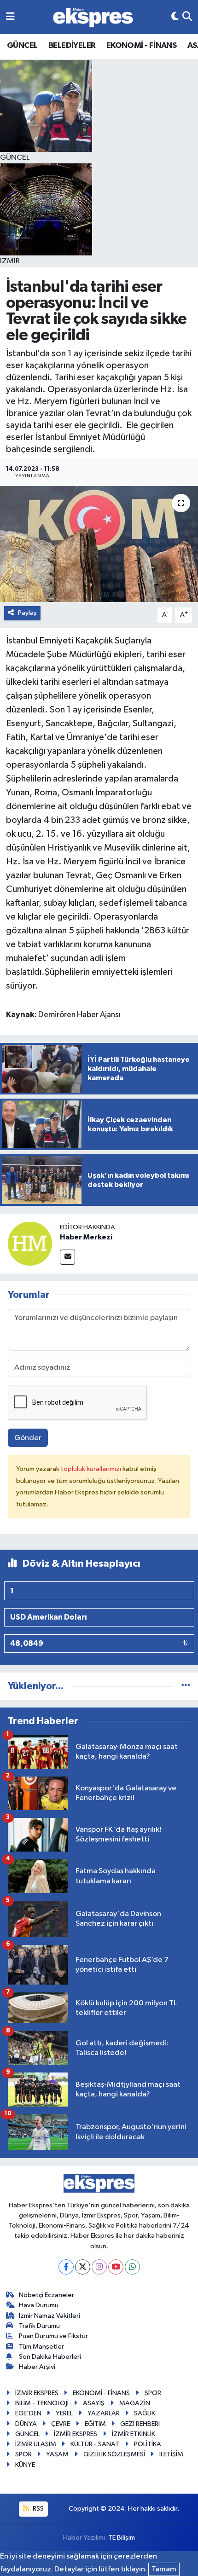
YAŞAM (57, 2454)
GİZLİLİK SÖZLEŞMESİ (114, 2454)
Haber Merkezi (86, 1237)
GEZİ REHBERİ (140, 2424)
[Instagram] (99, 2267)
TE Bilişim (122, 2538)
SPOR (153, 2393)
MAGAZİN (135, 2403)
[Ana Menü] (10, 17)
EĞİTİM (95, 2424)
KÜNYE (25, 2465)
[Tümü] (186, 1686)
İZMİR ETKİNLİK (134, 2434)
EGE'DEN (28, 2413)
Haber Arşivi (37, 2367)
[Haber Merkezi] (30, 1243)
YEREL (64, 2413)
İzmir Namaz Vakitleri (49, 2316)
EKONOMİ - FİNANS (141, 46)
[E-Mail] (67, 1257)
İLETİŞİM (171, 2454)
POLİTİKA (148, 2444)
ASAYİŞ (94, 2403)
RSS (38, 2509)
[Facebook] (66, 2267)
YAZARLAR (104, 2413)
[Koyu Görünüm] (175, 17)
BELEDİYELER (72, 46)
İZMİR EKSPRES (37, 2393)
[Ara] (187, 17)
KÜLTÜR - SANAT (95, 2444)
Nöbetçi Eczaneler (47, 2295)
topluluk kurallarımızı (92, 1469)
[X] (83, 2267)
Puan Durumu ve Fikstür (53, 2336)
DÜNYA (26, 2424)
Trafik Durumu (39, 2326)
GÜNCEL (22, 46)
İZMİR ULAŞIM (36, 2444)
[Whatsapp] (132, 2267)
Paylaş (27, 613)
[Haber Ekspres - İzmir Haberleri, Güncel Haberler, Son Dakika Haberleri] (93, 17)
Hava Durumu (39, 2305)
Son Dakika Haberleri (50, 2357)
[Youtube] (116, 2267)
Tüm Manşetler (41, 2347)
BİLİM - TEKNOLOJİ (42, 2403)
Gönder (28, 1438)
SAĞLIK (145, 2413)
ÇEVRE (61, 2424)
